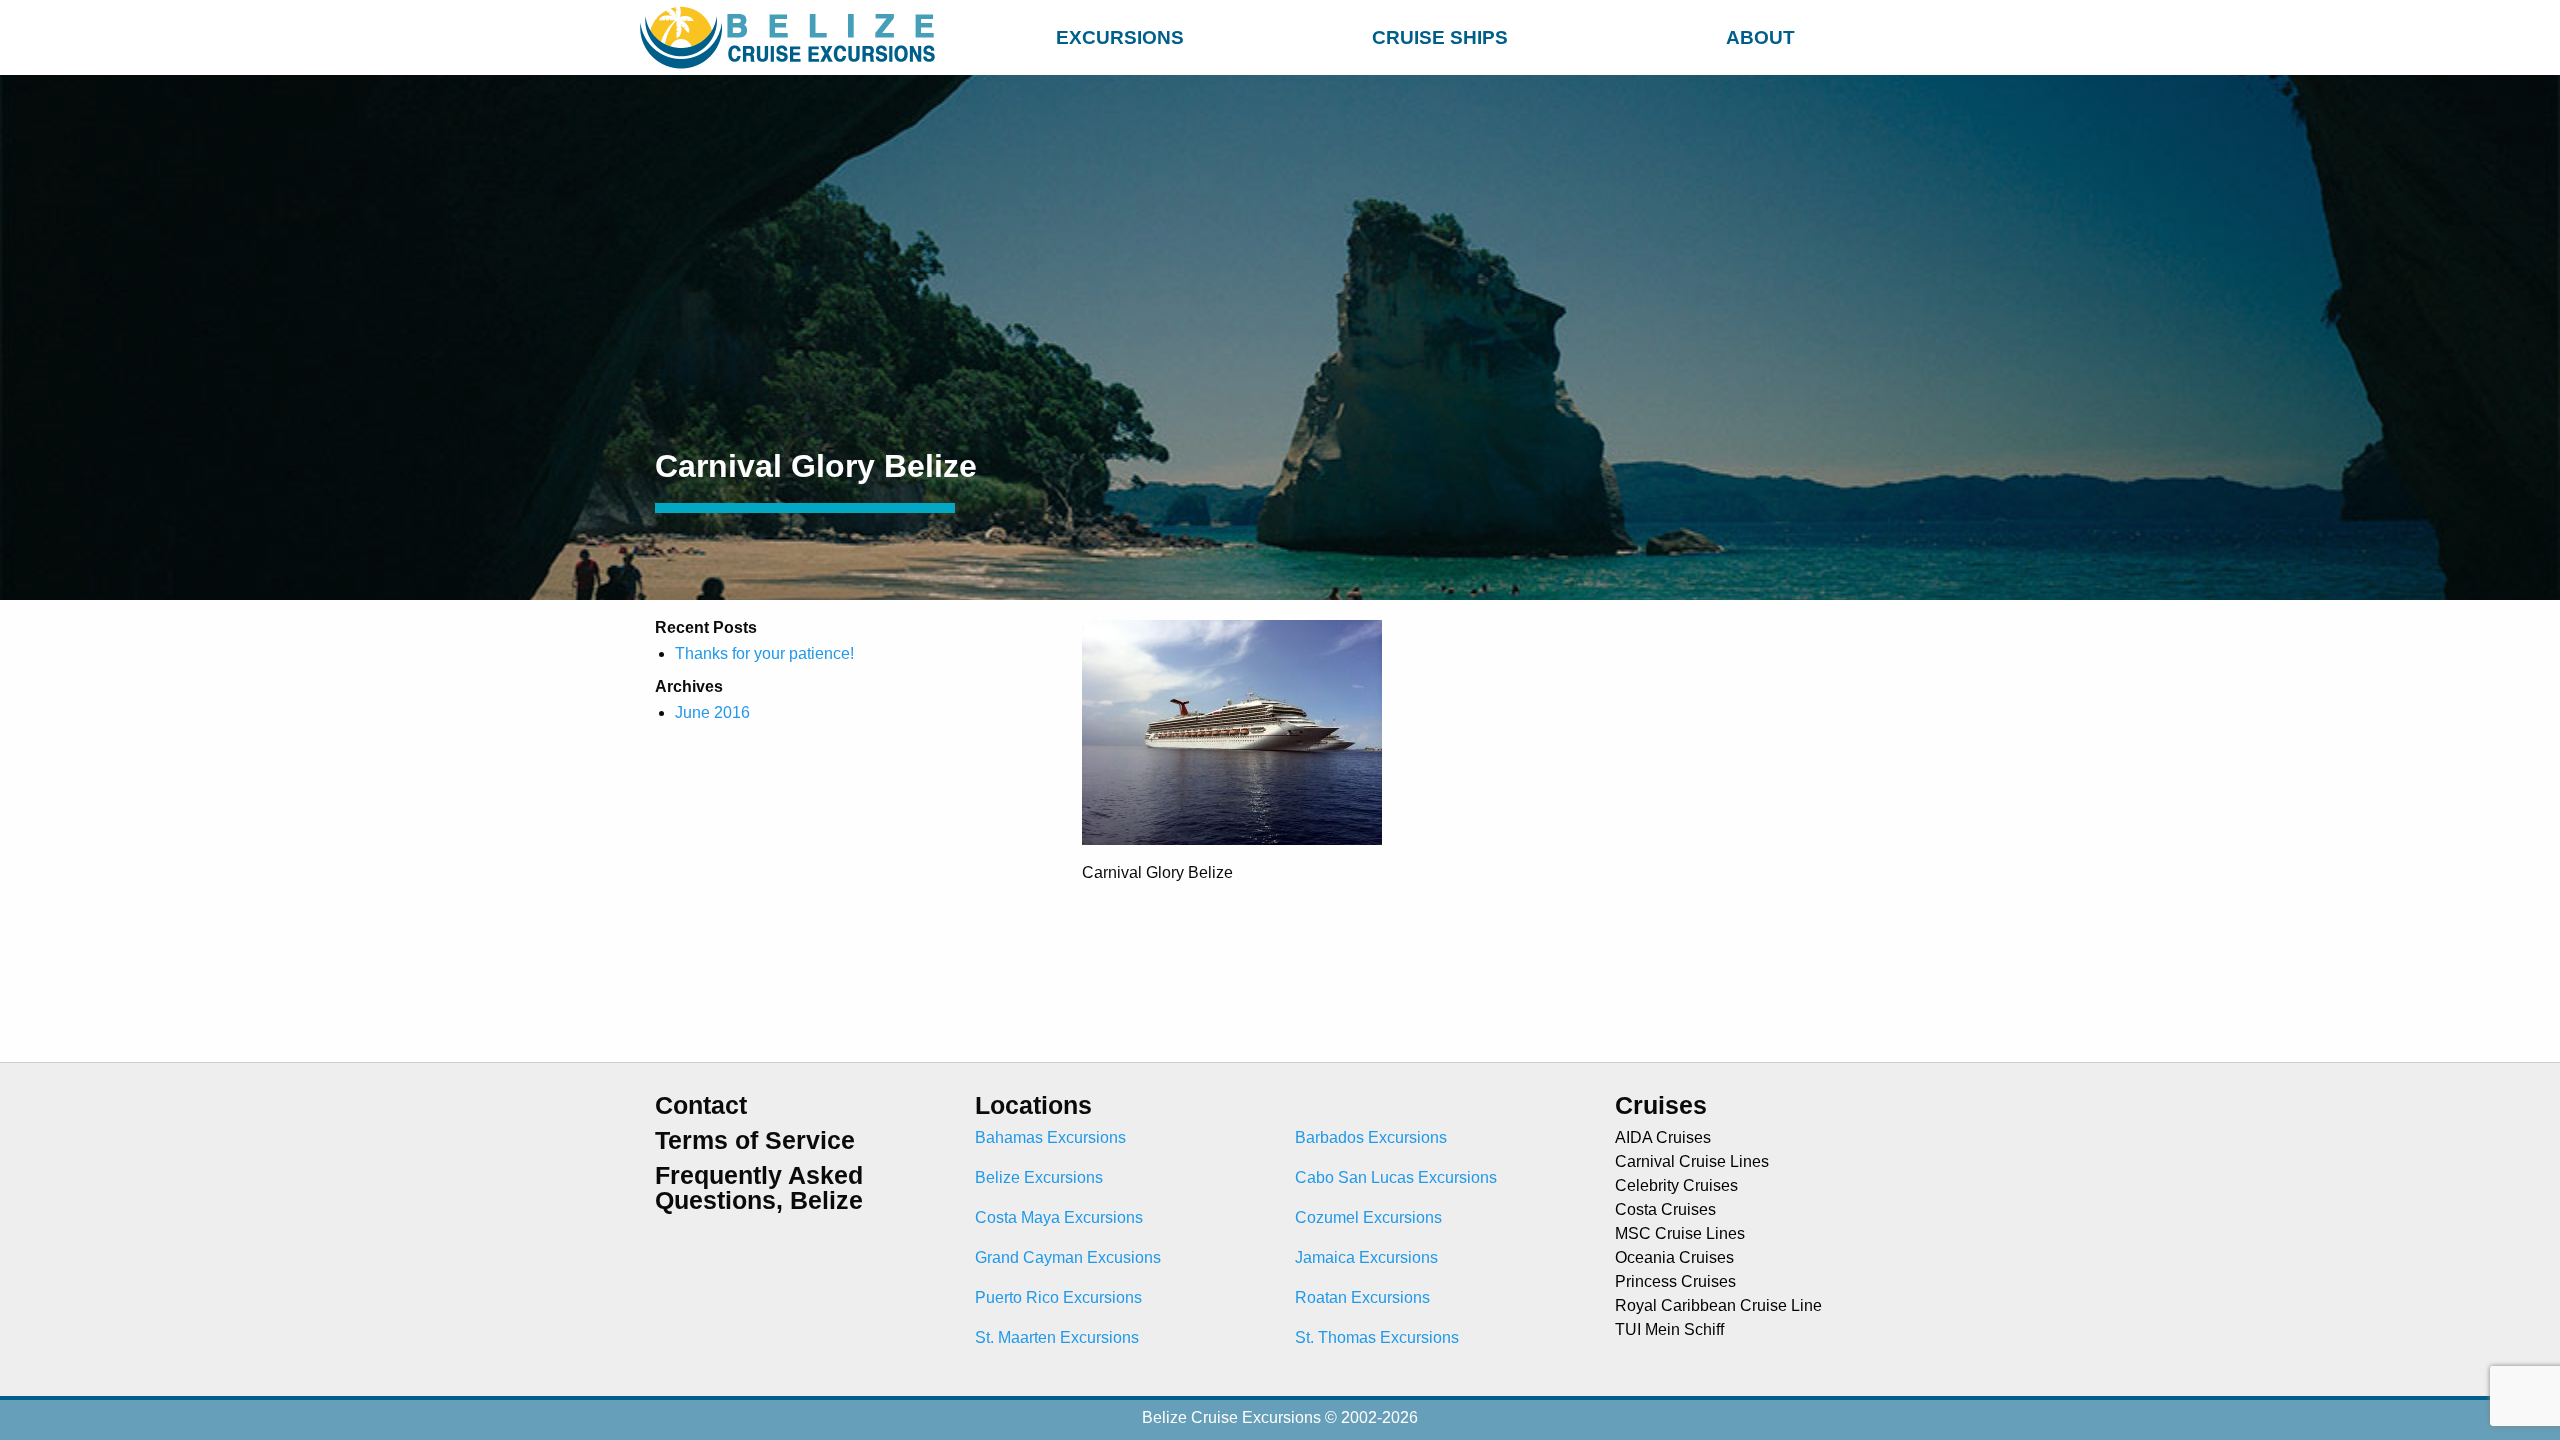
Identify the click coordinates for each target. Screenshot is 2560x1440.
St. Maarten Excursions (1057, 1337)
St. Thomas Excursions (1377, 1337)
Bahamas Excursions (1050, 1137)
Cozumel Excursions (1368, 1217)
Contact (701, 1105)
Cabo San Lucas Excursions (1396, 1177)
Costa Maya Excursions (1059, 1217)
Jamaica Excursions (1366, 1257)
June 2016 (712, 712)
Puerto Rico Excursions (1058, 1297)
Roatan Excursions (1362, 1297)
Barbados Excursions (1371, 1137)
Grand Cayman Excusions (1068, 1257)
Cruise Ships (1440, 37)
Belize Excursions (1039, 1177)
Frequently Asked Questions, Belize (759, 1188)
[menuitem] (1120, 34)
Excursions (1120, 37)
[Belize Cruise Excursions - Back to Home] (792, 37)
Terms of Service (755, 1140)
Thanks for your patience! (764, 653)
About (1760, 37)
